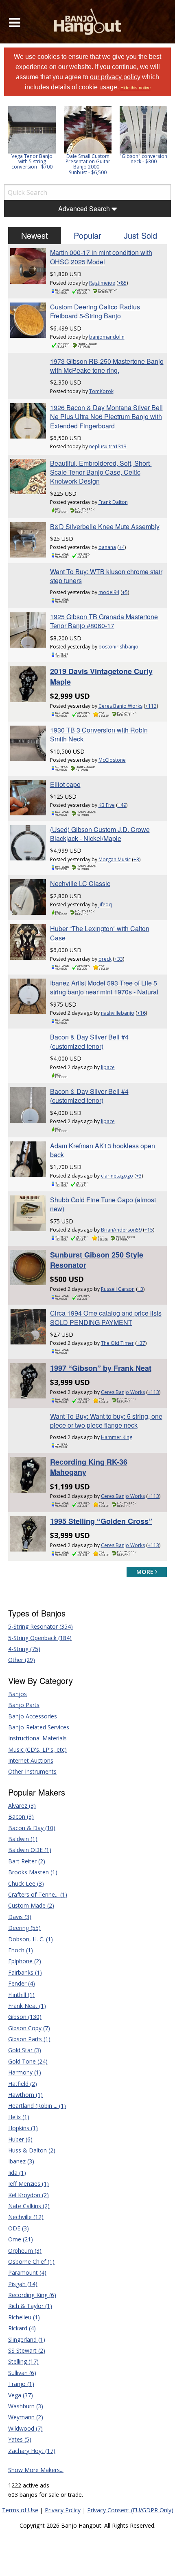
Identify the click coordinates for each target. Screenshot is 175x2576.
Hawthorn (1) (25, 2095)
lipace (108, 1067)
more (146, 1572)
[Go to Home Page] (88, 22)
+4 (122, 547)
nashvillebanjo (118, 1013)
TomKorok (101, 391)
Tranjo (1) (21, 2384)
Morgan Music (115, 859)
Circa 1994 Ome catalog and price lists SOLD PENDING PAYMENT (106, 1317)
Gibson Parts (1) (29, 2039)
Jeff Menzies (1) (28, 2184)
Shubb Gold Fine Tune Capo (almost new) (103, 1204)
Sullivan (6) (22, 2373)
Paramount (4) (27, 2272)
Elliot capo (65, 784)
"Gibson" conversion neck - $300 (143, 159)
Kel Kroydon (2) (28, 2195)
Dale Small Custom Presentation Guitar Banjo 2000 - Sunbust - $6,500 (88, 164)
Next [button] (160, 143)
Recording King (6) (32, 2295)
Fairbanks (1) (25, 1972)
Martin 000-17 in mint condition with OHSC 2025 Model (101, 257)
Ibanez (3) (21, 2161)
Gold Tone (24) (28, 2061)
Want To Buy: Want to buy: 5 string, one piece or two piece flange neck (106, 1421)
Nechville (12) (26, 2217)
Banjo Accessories (33, 1716)
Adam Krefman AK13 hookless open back (103, 1150)
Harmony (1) (25, 2072)
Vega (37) (21, 2395)
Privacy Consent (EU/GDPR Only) (130, 2510)
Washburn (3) (26, 2406)
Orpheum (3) (25, 2251)
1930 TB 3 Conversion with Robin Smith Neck (99, 734)
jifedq (105, 904)
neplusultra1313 (108, 446)
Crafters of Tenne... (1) (38, 1894)
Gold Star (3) (25, 2050)
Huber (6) (20, 2139)
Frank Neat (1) (27, 2006)
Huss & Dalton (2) (32, 2150)
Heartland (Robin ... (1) (37, 2106)
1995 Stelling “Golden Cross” (101, 1521)
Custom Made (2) (31, 1905)
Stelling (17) (23, 2361)
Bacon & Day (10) (32, 1828)
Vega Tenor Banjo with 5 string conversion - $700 (32, 161)
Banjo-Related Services (39, 1727)
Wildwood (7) (25, 2428)
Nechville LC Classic (80, 883)
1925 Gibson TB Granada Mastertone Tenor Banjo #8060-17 (104, 621)
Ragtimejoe (102, 283)
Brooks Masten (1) (33, 1872)
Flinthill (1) (21, 1995)
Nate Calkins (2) (29, 2206)
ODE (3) (19, 2228)
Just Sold (140, 235)
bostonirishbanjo (118, 647)
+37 (141, 1343)
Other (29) (22, 1660)
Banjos (17, 1694)
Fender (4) (22, 1983)
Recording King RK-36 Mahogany (89, 1467)
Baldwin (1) (23, 1839)
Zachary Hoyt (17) (32, 2451)
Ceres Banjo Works (120, 706)
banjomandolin (107, 337)
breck (105, 959)
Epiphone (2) (25, 1961)
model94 (109, 592)
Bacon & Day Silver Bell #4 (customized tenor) (89, 1041)
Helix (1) (19, 2117)
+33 (119, 959)
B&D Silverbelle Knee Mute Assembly (105, 526)
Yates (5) (20, 2439)
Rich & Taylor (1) (30, 2306)
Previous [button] (8, 143)
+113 (151, 706)
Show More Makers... (36, 2470)
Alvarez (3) (22, 1806)
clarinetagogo (117, 1176)
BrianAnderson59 (121, 1230)
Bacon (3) (21, 1816)
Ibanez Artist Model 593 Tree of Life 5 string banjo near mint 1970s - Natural (104, 987)
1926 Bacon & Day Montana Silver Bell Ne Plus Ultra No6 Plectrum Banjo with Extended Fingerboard (106, 417)
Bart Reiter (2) (27, 1861)
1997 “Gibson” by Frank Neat (101, 1368)
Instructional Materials (37, 1738)
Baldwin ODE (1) (30, 1850)
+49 (122, 805)
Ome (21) (21, 2239)
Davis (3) (20, 1917)
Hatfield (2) (23, 2084)
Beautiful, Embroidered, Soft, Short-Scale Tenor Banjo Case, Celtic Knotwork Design (101, 472)
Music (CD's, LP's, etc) (37, 1749)
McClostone (112, 760)
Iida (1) (17, 2173)
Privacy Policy (63, 2510)
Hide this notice (136, 88)
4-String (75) (24, 1649)
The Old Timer (117, 1343)
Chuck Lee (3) (26, 1883)
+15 (149, 1230)
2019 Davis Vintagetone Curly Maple (101, 676)
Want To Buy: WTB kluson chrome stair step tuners (106, 576)
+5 (125, 592)
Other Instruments (32, 1771)
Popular (87, 235)
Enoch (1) (21, 1950)
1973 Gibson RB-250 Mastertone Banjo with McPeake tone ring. (107, 366)
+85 (122, 283)
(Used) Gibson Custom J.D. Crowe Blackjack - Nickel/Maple (100, 834)
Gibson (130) (25, 2017)
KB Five (107, 805)
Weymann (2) (26, 2417)
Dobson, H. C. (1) (31, 1939)
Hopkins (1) (23, 2128)
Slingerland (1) (27, 2339)
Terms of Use (20, 2510)
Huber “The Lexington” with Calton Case (100, 933)
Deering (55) (24, 1928)
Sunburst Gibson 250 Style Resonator (97, 1260)
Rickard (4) (22, 2328)
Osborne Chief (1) (31, 2262)
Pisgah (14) (23, 2284)
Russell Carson (118, 1289)
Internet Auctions (31, 1760)
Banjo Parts (24, 1705)
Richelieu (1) (24, 2317)
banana (107, 547)
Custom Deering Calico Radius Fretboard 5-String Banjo (95, 311)
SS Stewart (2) (27, 2350)
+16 (141, 1013)
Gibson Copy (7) (29, 2028)
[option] (32, 138)
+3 (136, 859)
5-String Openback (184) (40, 1638)
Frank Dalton (113, 502)
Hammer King (117, 1437)
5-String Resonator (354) (40, 1626)
